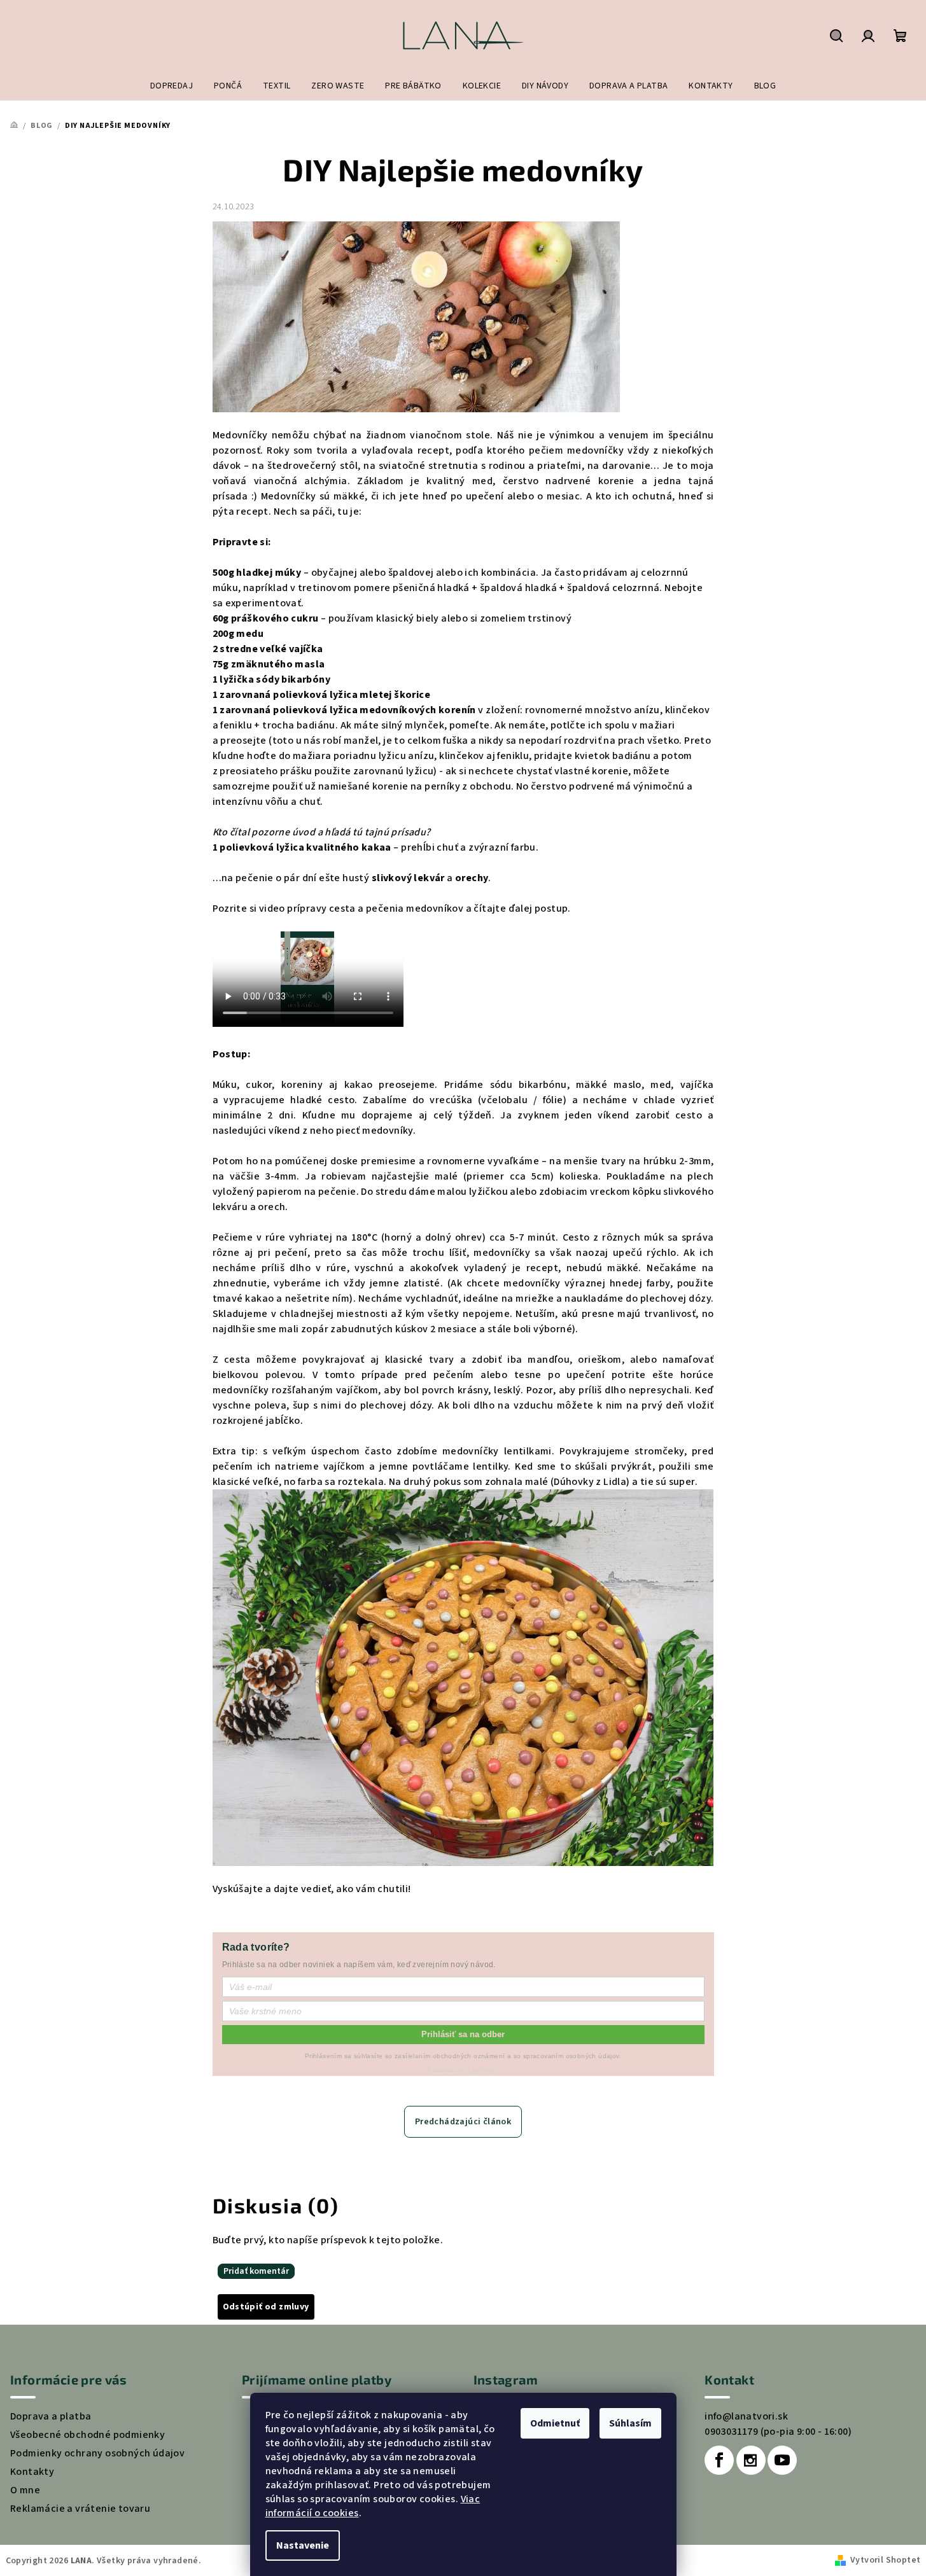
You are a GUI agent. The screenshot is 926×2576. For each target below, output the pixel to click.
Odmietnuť (555, 2423)
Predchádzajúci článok (463, 2122)
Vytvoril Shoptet (885, 2560)
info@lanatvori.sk (746, 2416)
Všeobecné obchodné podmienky (88, 2435)
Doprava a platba (51, 2416)
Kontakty (32, 2472)
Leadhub (482, 2070)
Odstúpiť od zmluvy (266, 2307)
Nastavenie (303, 2545)
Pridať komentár (256, 2271)
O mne (25, 2490)
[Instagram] (751, 2460)
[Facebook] (719, 2460)
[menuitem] (172, 86)
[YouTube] (782, 2460)
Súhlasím (630, 2423)
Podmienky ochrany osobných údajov (97, 2453)
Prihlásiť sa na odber (463, 2034)
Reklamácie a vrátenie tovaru (80, 2509)
